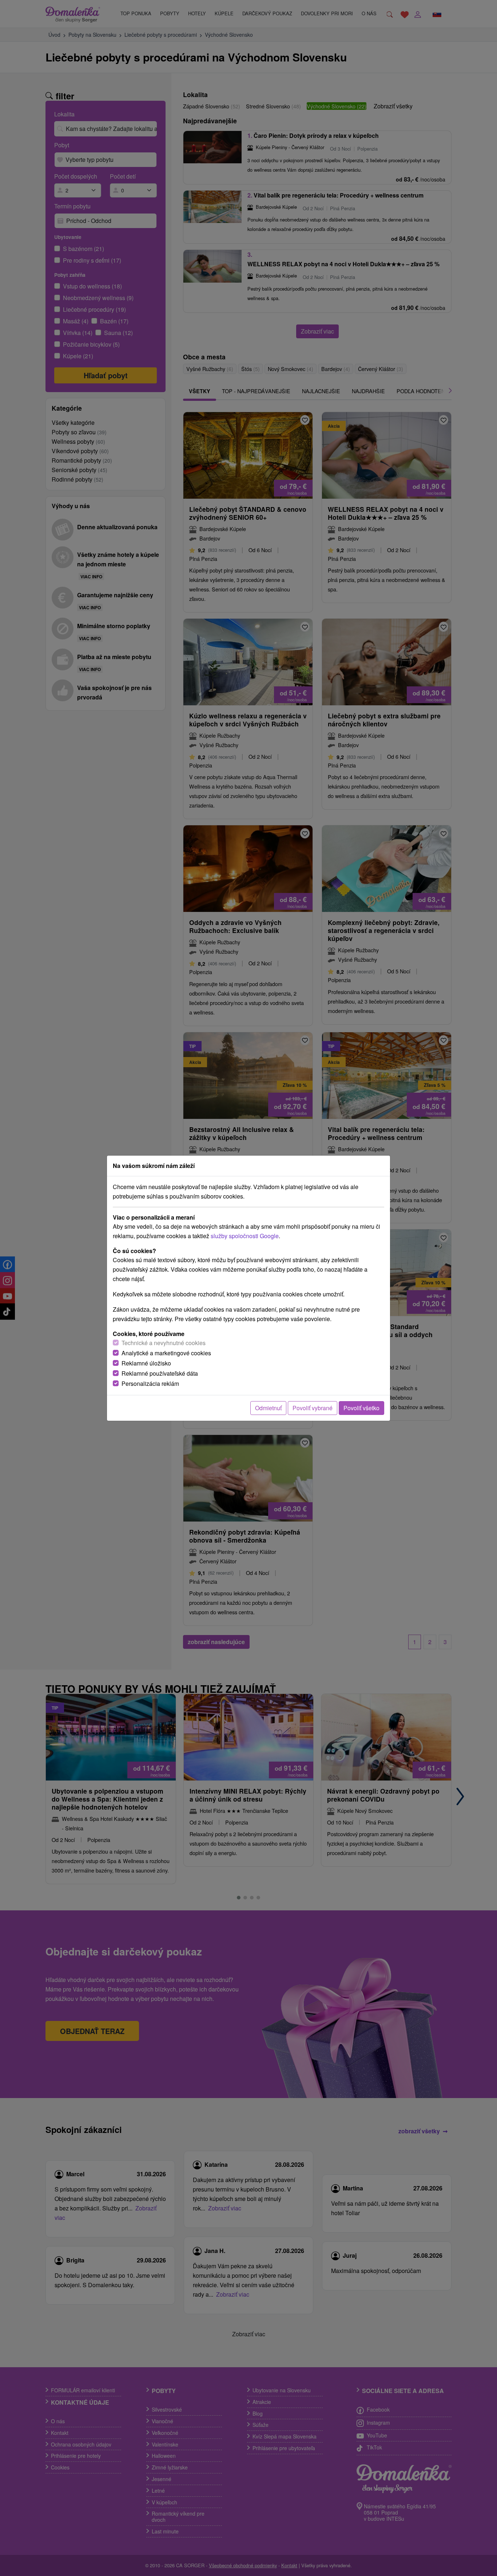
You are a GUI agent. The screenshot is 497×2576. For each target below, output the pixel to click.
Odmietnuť (268, 1408)
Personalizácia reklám (150, 1383)
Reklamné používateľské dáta (160, 1373)
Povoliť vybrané (313, 1408)
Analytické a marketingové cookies (166, 1353)
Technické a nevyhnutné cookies (164, 1343)
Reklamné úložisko (146, 1363)
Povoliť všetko (361, 1408)
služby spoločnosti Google (245, 1236)
